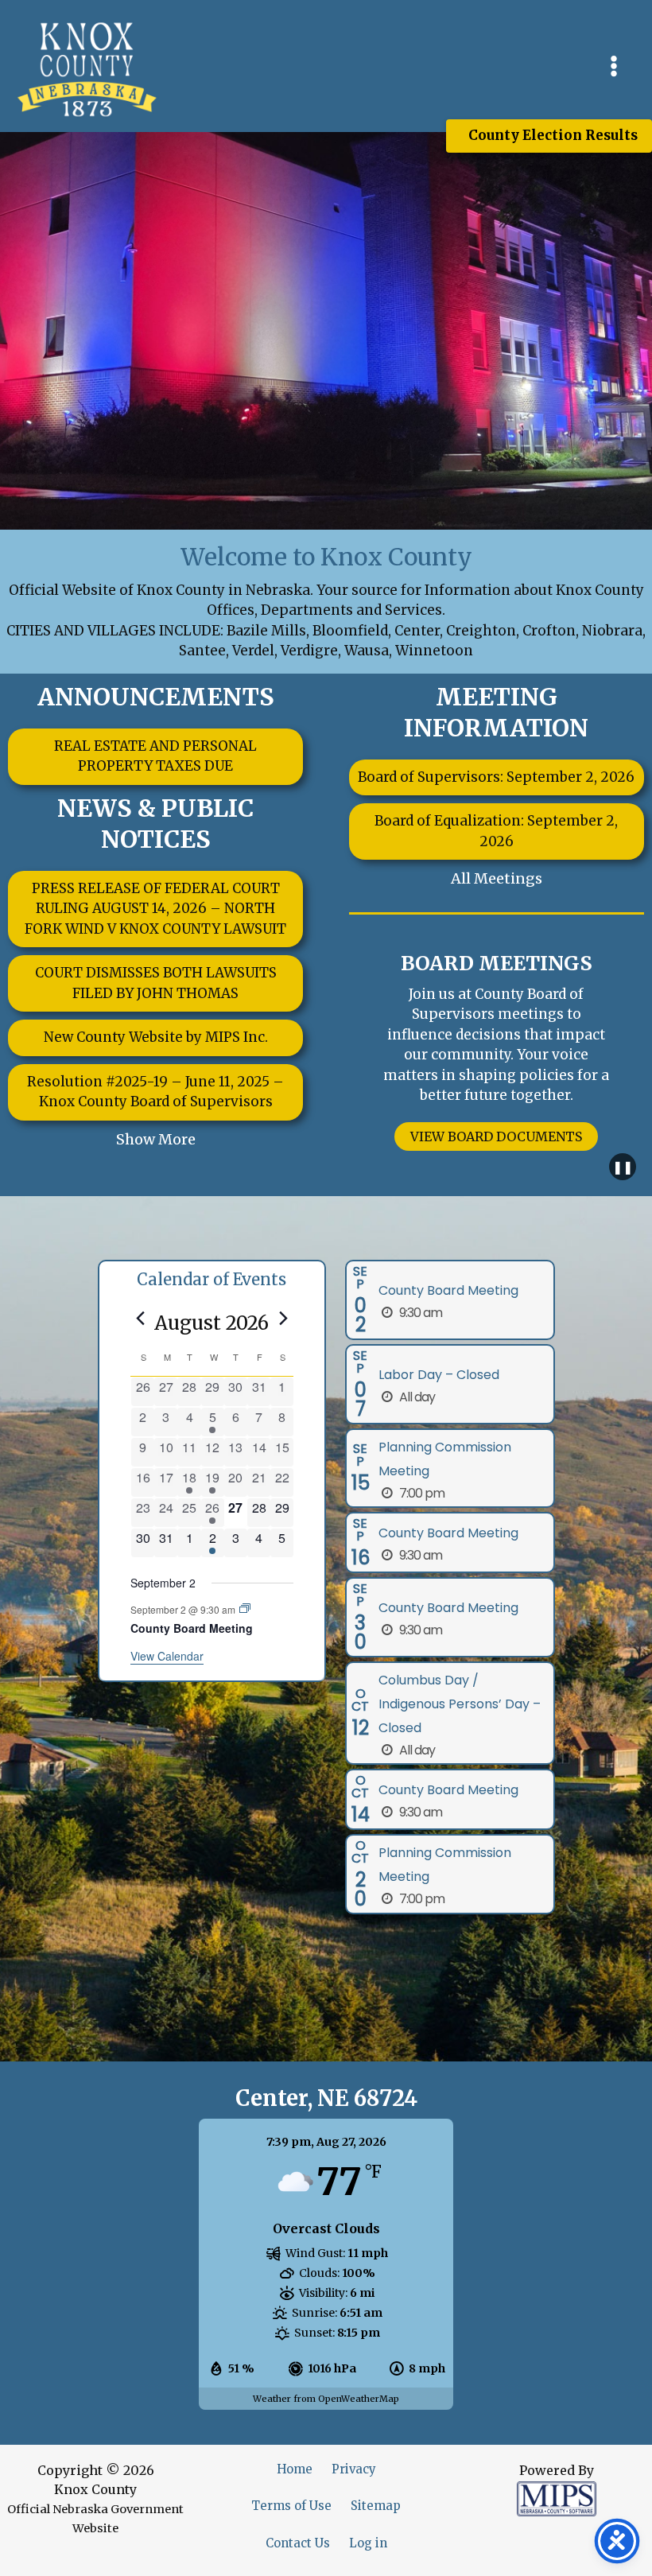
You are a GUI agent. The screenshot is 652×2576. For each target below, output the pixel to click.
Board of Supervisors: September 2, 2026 (496, 777)
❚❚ (623, 1167)
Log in (368, 2543)
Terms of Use (291, 2506)
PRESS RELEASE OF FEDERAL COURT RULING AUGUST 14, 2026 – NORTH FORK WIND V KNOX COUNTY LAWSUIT (155, 909)
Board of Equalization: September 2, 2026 (496, 831)
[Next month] (284, 1319)
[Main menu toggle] (615, 66)
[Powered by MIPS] (557, 2498)
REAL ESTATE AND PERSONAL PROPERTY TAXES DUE (155, 756)
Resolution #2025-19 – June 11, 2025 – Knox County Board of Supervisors (155, 1092)
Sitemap (376, 2506)
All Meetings (497, 878)
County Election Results (553, 135)
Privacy (354, 2469)
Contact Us (298, 2543)
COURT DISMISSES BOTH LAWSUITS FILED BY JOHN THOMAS (156, 983)
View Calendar (167, 1656)
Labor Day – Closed (439, 1375)
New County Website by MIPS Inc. (156, 1037)
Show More (156, 1139)
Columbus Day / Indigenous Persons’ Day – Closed (460, 1704)
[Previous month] (140, 1319)
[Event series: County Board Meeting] (245, 1609)
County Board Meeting (192, 1628)
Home (295, 2469)
